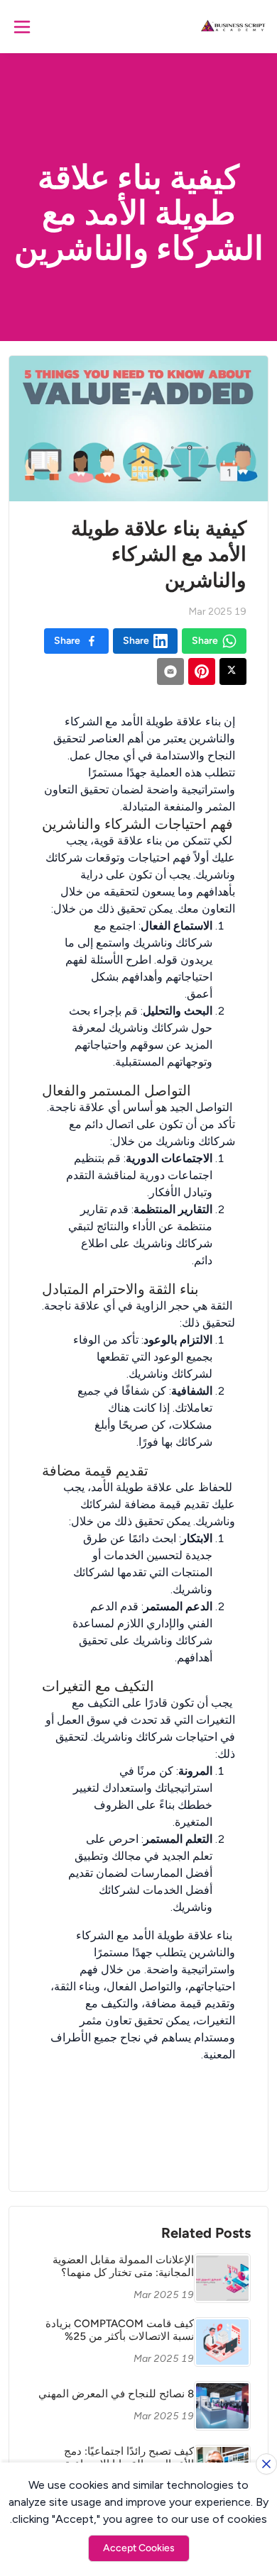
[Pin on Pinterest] (202, 671)
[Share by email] (170, 671)
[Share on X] (233, 671)
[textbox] (138, 1427)
